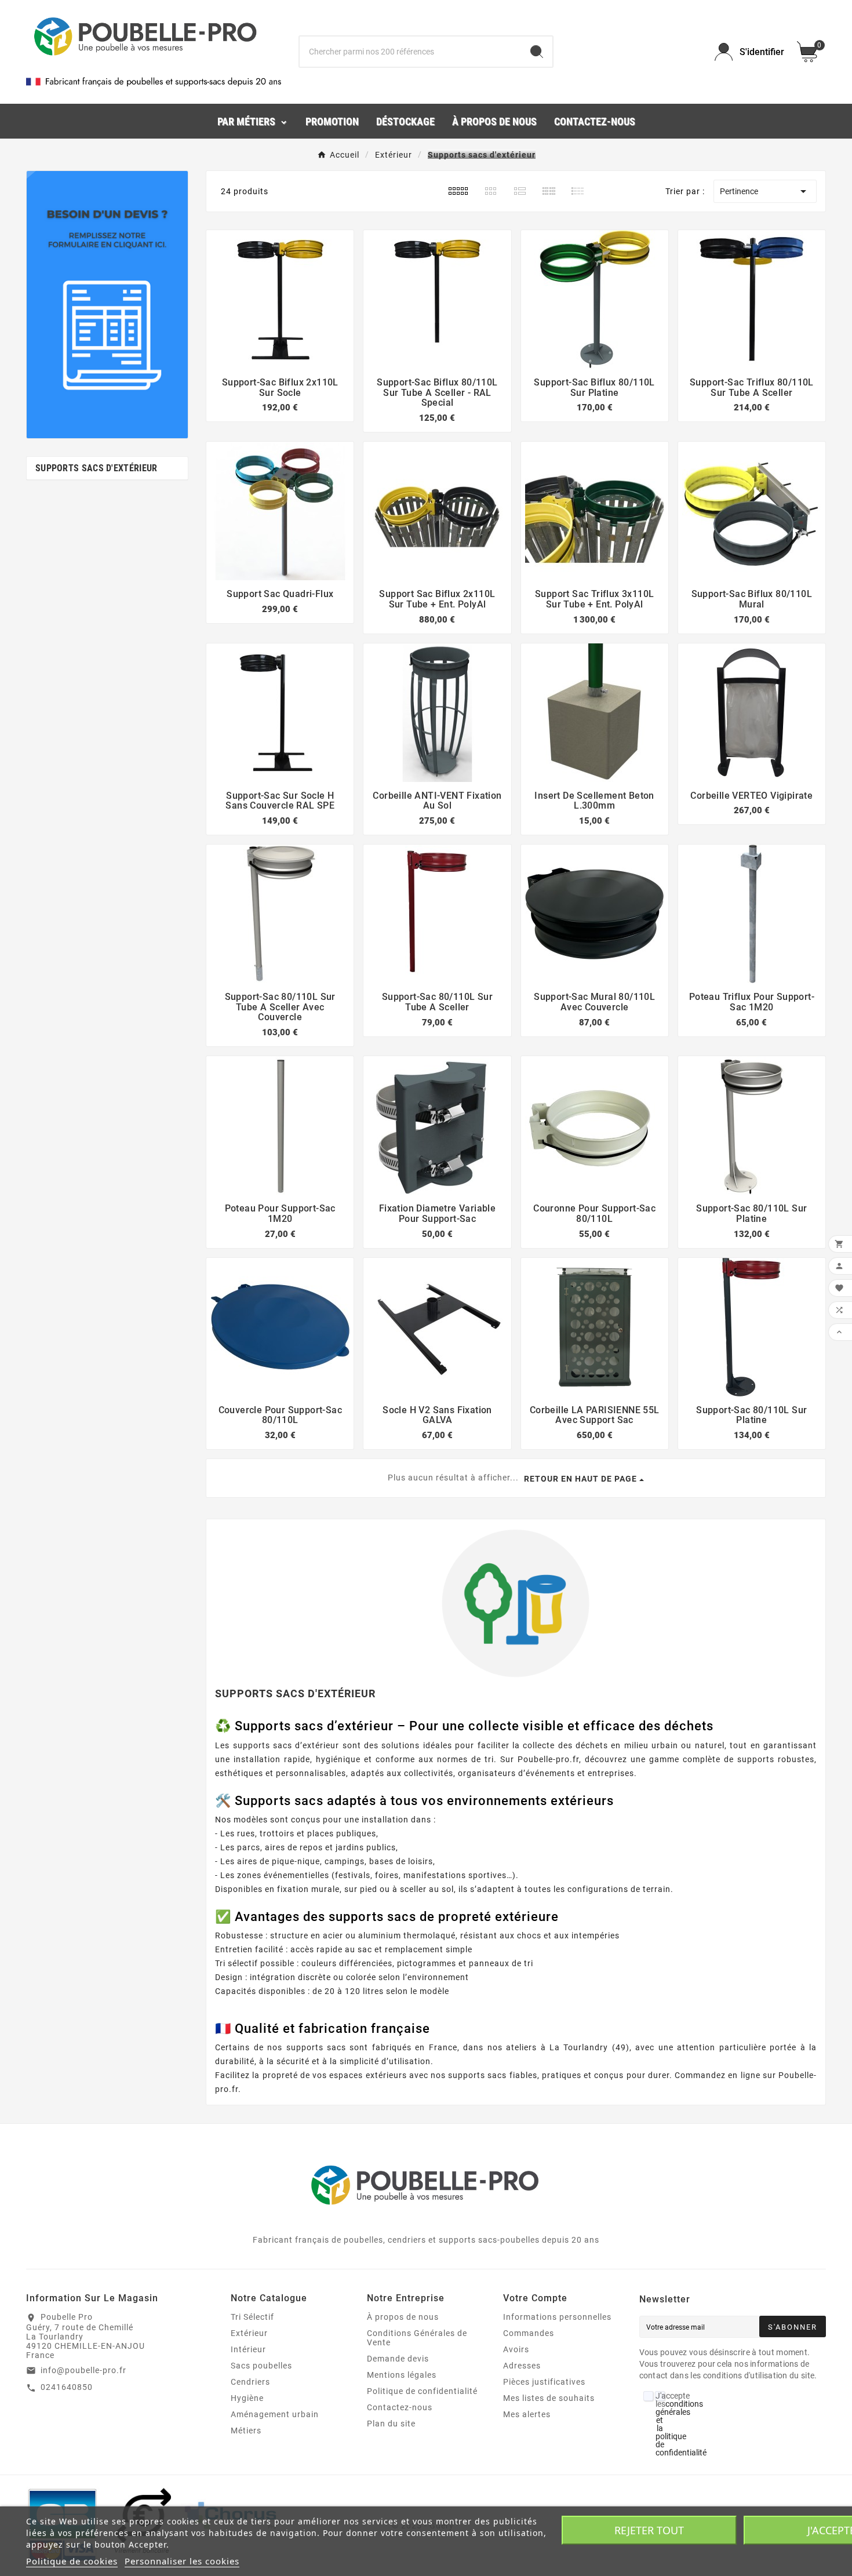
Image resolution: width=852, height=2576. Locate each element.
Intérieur (248, 2349)
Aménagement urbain (275, 2414)
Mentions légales (402, 2375)
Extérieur (249, 2333)
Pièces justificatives (544, 2382)
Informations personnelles (557, 2317)
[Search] (537, 52)
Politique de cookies (72, 2561)
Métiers (246, 2431)
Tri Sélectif (252, 2317)
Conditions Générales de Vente (417, 2338)
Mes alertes (527, 2414)
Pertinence (765, 191)
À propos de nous (403, 2317)
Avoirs (516, 2349)
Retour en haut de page (580, 1479)
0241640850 (67, 2387)
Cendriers (250, 2382)
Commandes (529, 2333)
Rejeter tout (649, 2530)
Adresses (522, 2366)
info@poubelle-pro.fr (83, 2370)
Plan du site (391, 2424)
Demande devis (398, 2359)
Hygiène (247, 2398)
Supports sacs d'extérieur (97, 468)
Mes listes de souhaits (549, 2398)
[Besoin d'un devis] (107, 305)
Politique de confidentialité (422, 2391)
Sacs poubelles (261, 2366)
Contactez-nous (400, 2407)
